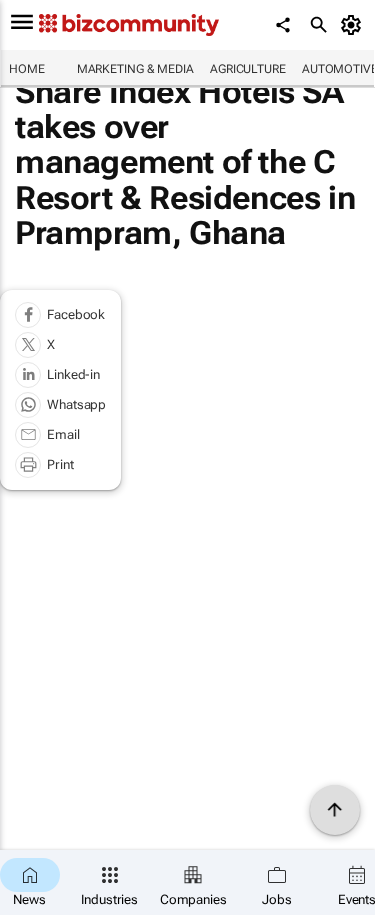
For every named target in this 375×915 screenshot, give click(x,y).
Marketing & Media (135, 69)
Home (27, 69)
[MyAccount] (354, 25)
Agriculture (248, 69)
